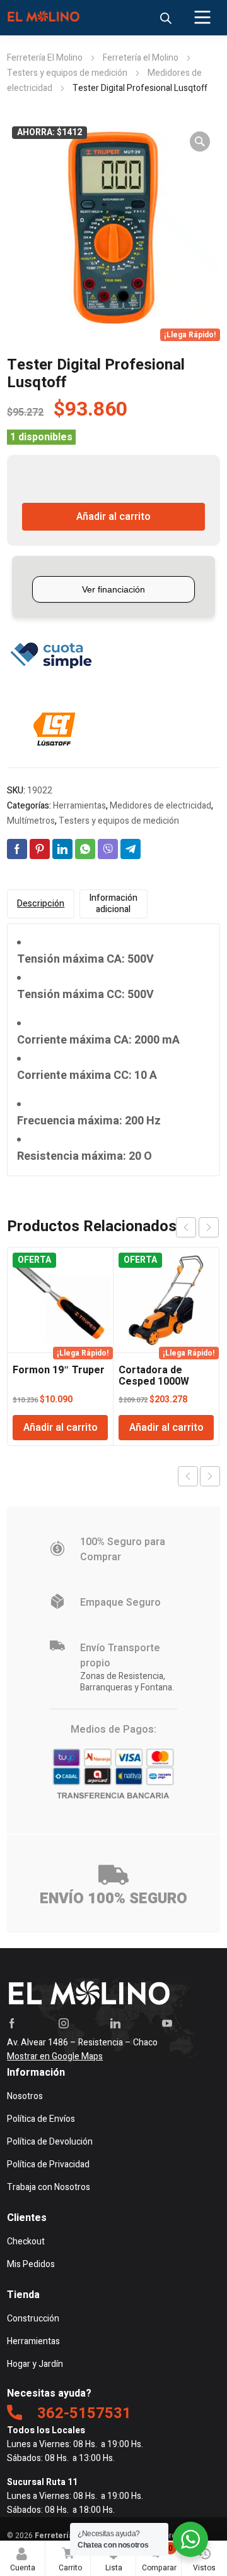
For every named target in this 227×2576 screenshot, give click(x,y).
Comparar (159, 2558)
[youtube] (167, 2023)
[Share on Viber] (108, 849)
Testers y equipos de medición (67, 73)
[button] (200, 141)
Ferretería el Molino (141, 58)
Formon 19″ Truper (59, 1370)
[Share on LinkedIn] (62, 849)
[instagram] (64, 2023)
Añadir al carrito (113, 517)
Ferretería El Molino (45, 58)
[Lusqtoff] (54, 730)
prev (186, 1227)
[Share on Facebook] (17, 849)
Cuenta (23, 2568)
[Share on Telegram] (131, 849)
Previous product (188, 1476)
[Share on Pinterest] (40, 849)
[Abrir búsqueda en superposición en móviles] (166, 18)
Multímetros (31, 821)
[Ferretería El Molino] (45, 18)
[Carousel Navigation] (197, 1227)
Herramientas (79, 806)
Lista (116, 2558)
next (209, 1227)
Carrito (70, 2558)
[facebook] (12, 2023)
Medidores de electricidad (160, 806)
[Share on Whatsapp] (85, 849)
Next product (210, 1476)
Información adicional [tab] (113, 904)
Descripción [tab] (41, 904)
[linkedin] (115, 2023)
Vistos (204, 2568)
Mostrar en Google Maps (55, 2056)
